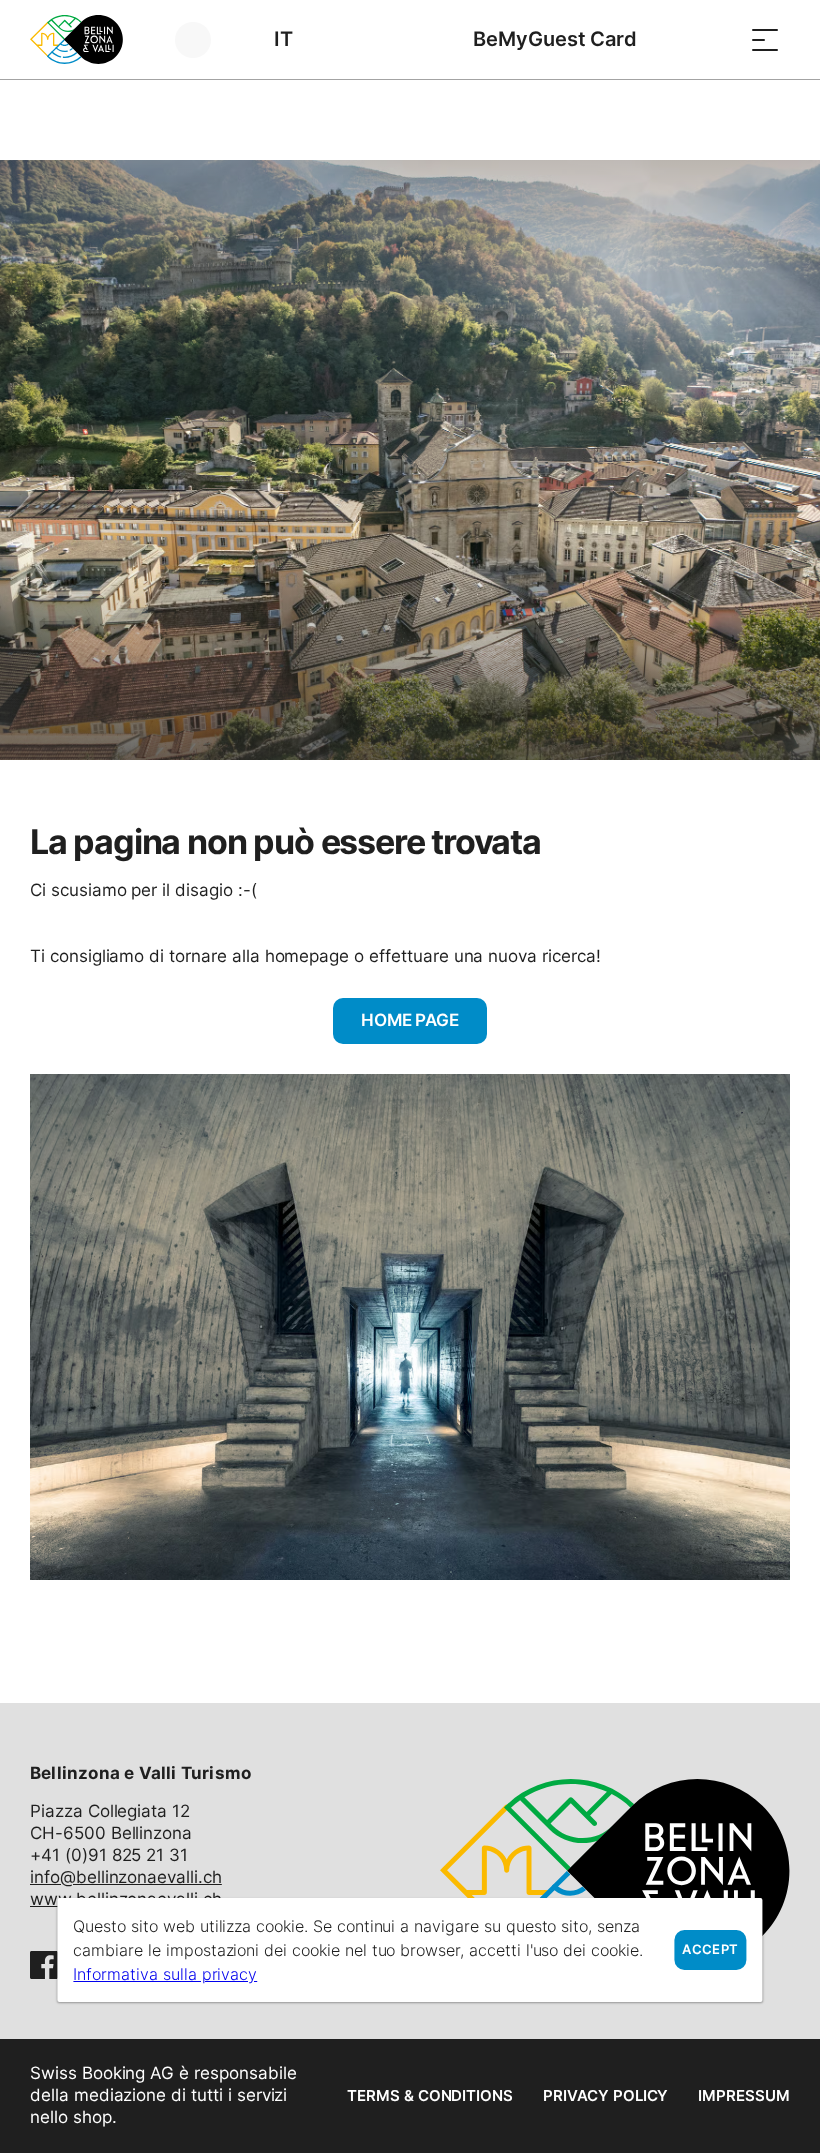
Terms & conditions (430, 2095)
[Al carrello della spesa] (715, 39)
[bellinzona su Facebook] (44, 1965)
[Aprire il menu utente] (204, 39)
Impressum (744, 2095)
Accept (710, 1949)
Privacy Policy (605, 2095)
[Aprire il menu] (765, 39)
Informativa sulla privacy (165, 1974)
